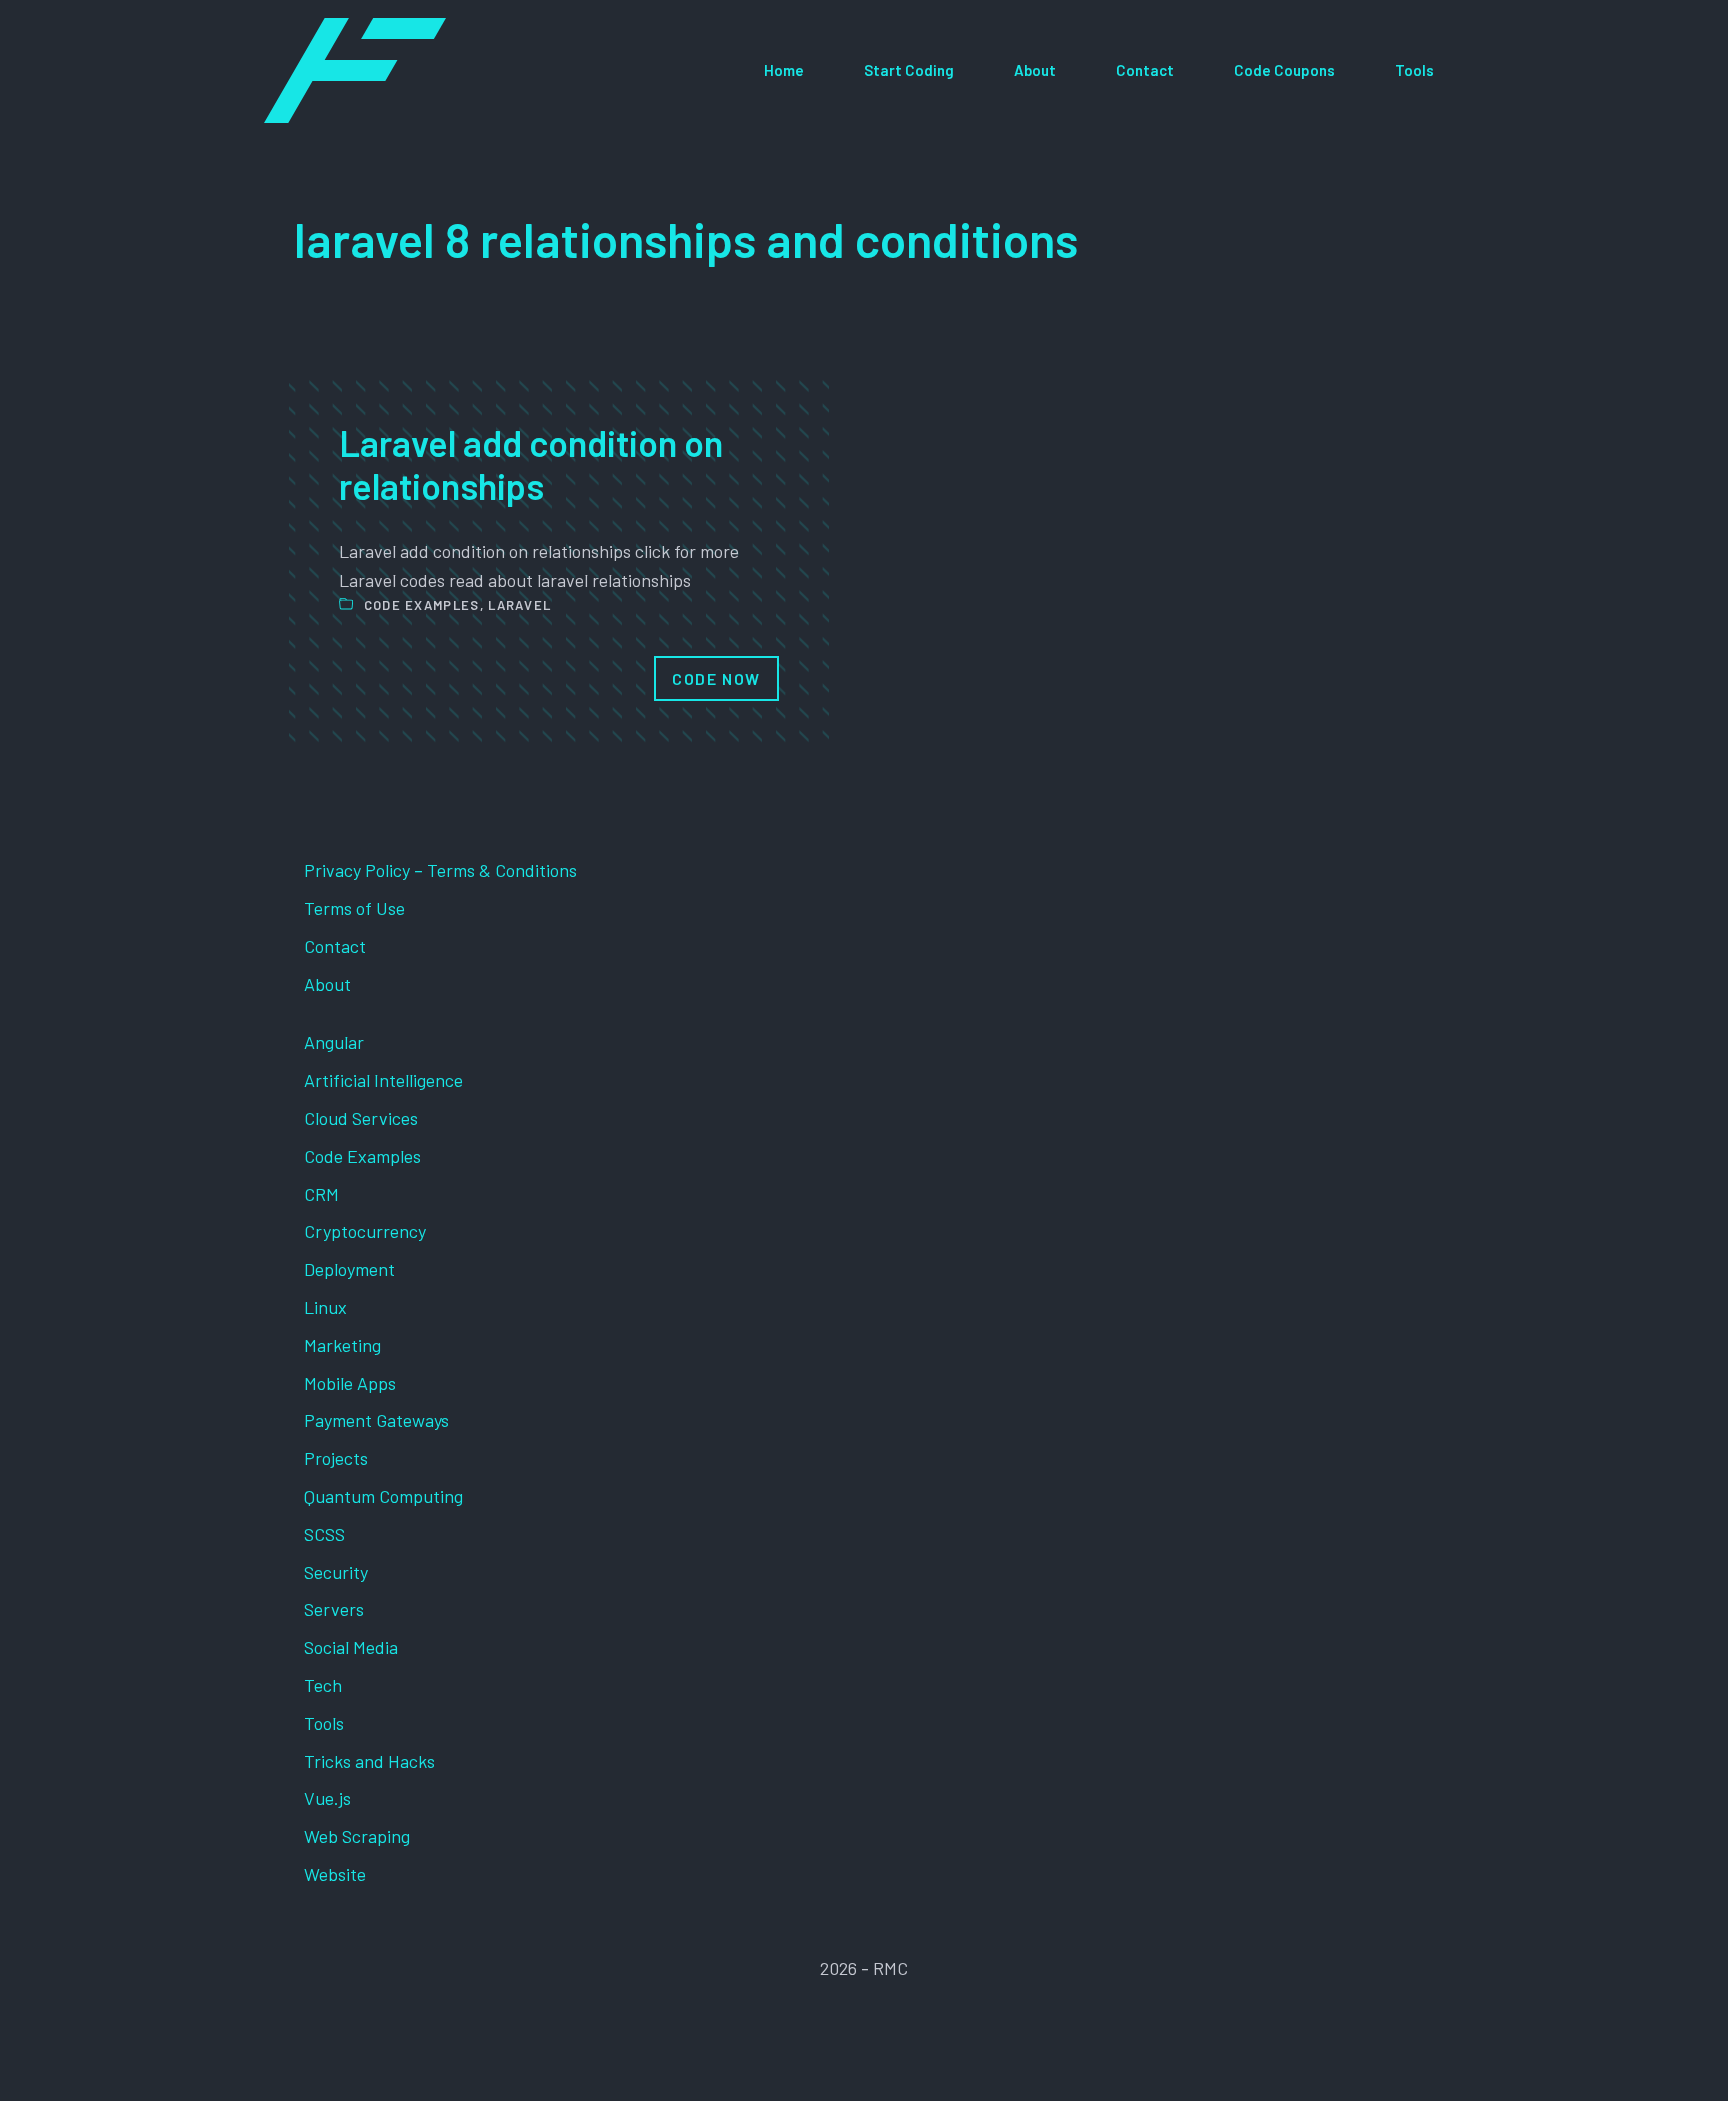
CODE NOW (716, 678)
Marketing (342, 1345)
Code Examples (422, 605)
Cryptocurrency (365, 1231)
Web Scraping (357, 1836)
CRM (321, 1194)
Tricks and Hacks (369, 1761)
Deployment (349, 1269)
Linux (325, 1307)
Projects (336, 1458)
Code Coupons (1284, 70)
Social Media (351, 1647)
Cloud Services (361, 1118)
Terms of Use (354, 908)
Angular (334, 1042)
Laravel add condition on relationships (531, 464)
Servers (334, 1609)
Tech (323, 1685)
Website (335, 1874)
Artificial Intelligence (383, 1080)
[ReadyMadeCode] (355, 70)
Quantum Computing (383, 1496)
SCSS (324, 1534)
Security (336, 1572)
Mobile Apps (350, 1383)
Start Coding (909, 70)
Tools (1414, 70)
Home (784, 70)
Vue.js (327, 1798)
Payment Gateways (376, 1420)
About (1035, 70)
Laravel (519, 605)
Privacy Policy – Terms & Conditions (440, 870)
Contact (1145, 70)
